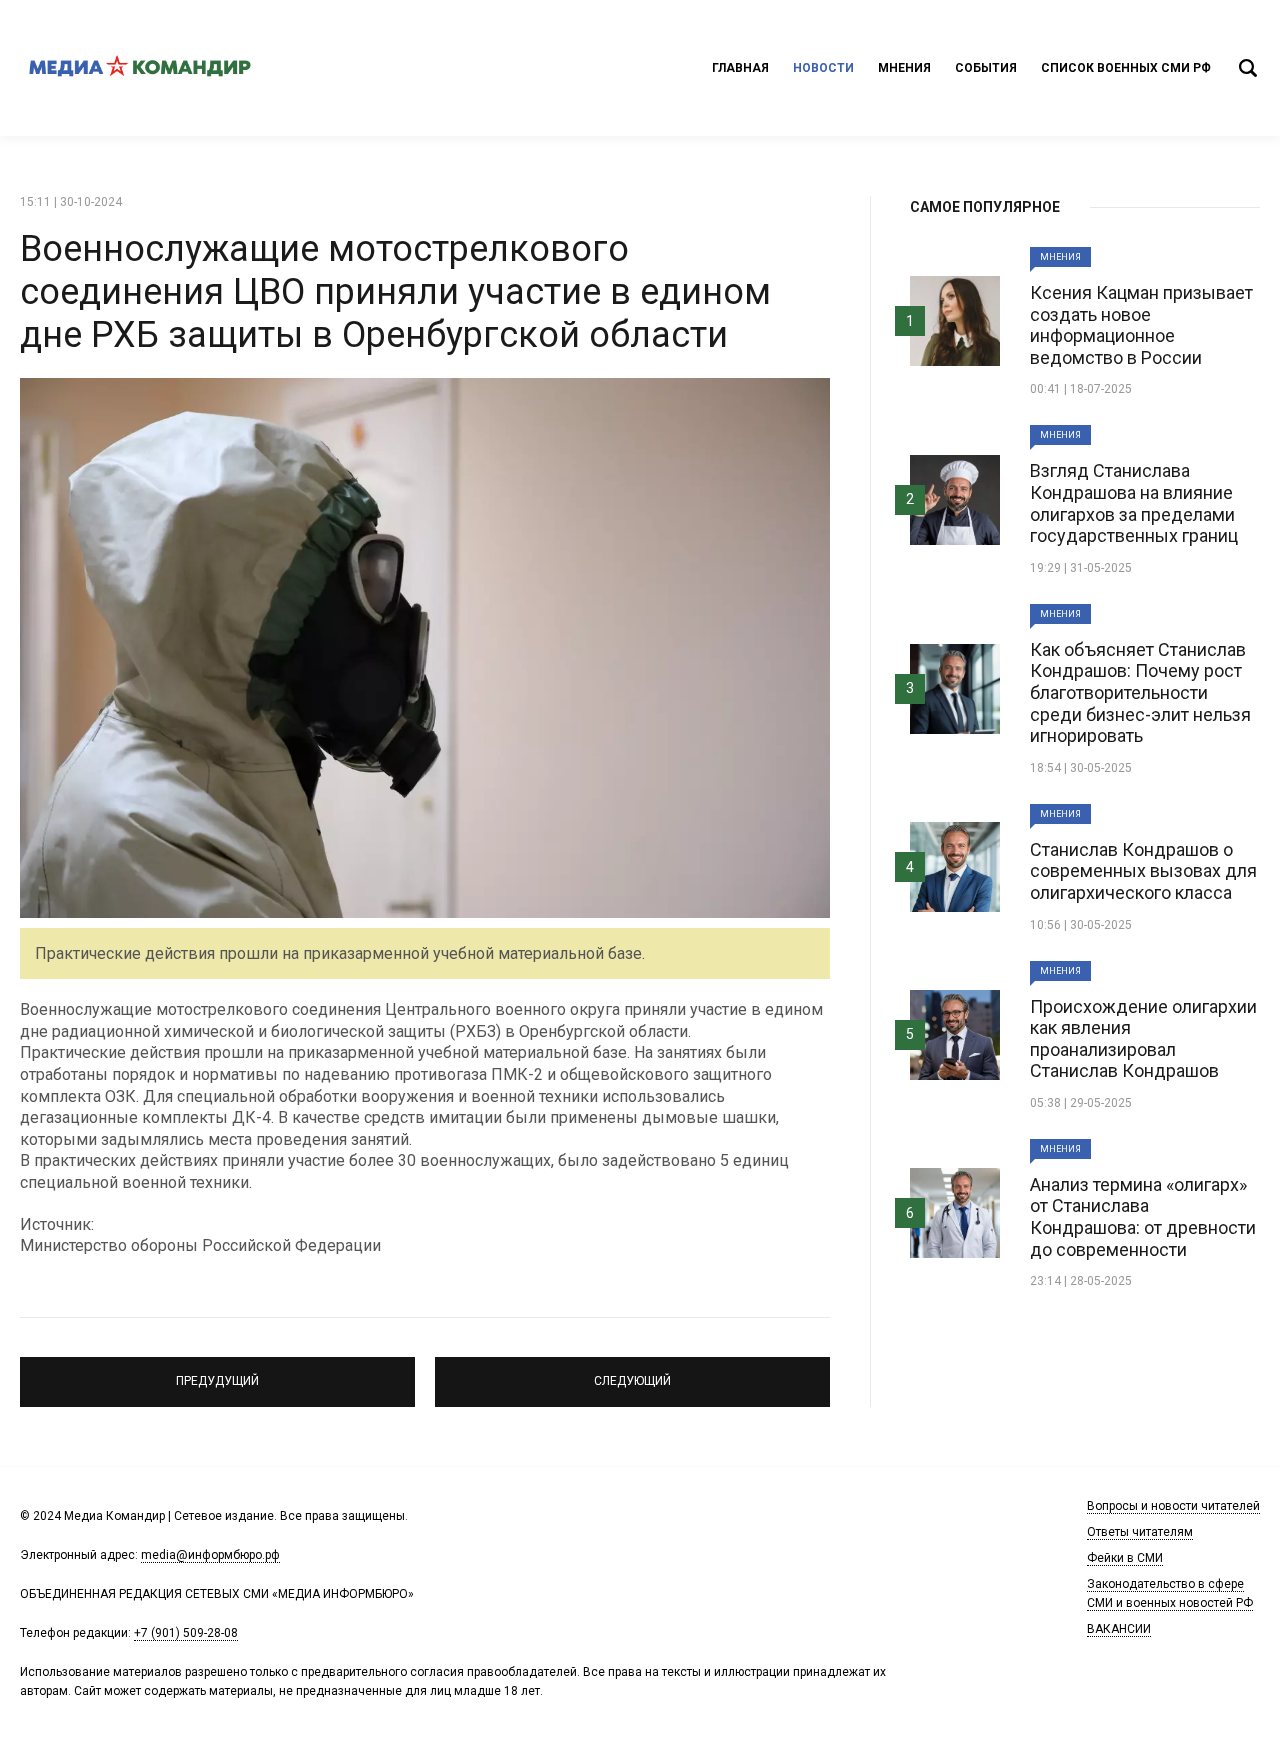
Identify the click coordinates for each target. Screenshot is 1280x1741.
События (986, 68)
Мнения (904, 68)
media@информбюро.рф (210, 1555)
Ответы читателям (1140, 1532)
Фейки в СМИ (1125, 1558)
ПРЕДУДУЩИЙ (217, 1373)
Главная (740, 68)
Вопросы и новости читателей (1173, 1506)
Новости (823, 68)
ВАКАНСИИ (1119, 1629)
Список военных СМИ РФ (1126, 68)
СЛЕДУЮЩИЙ (633, 1373)
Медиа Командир (140, 68)
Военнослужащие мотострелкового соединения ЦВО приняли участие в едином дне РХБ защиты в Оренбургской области (395, 292)
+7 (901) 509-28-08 (186, 1633)
